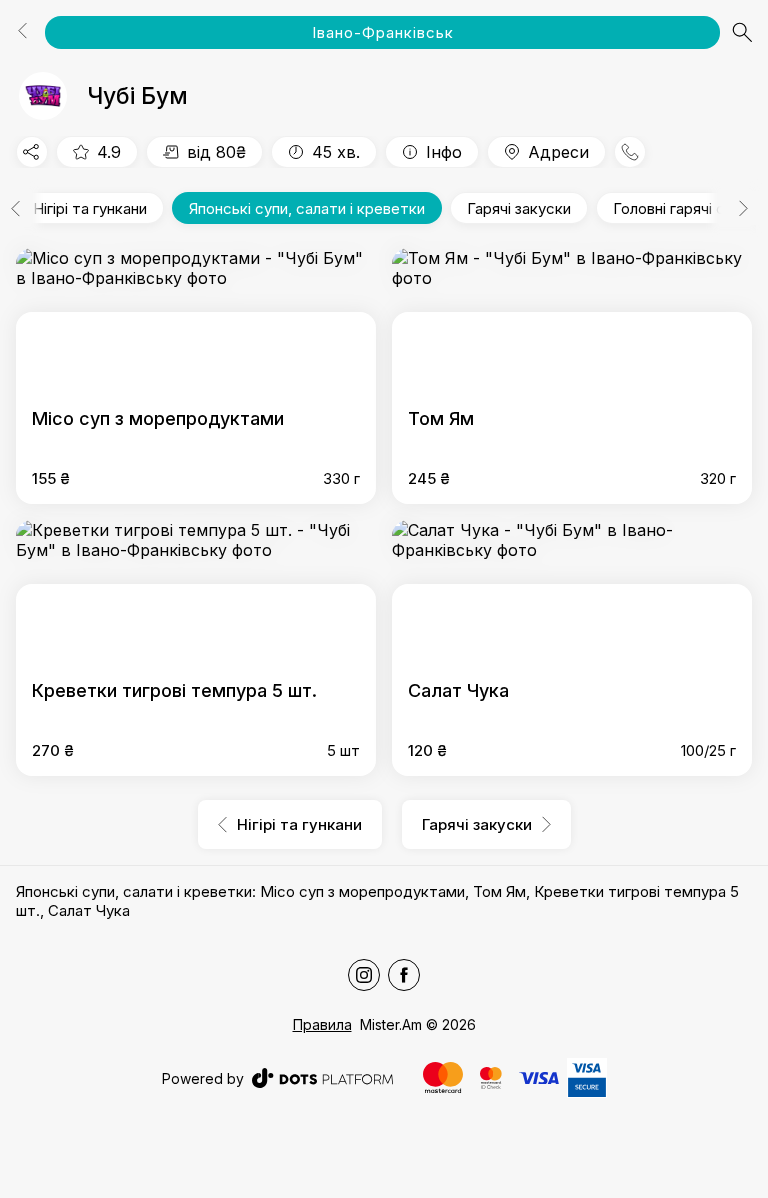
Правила (322, 1024)
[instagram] (364, 975)
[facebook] (404, 975)
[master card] (443, 1077)
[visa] (539, 1078)
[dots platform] (322, 1078)
